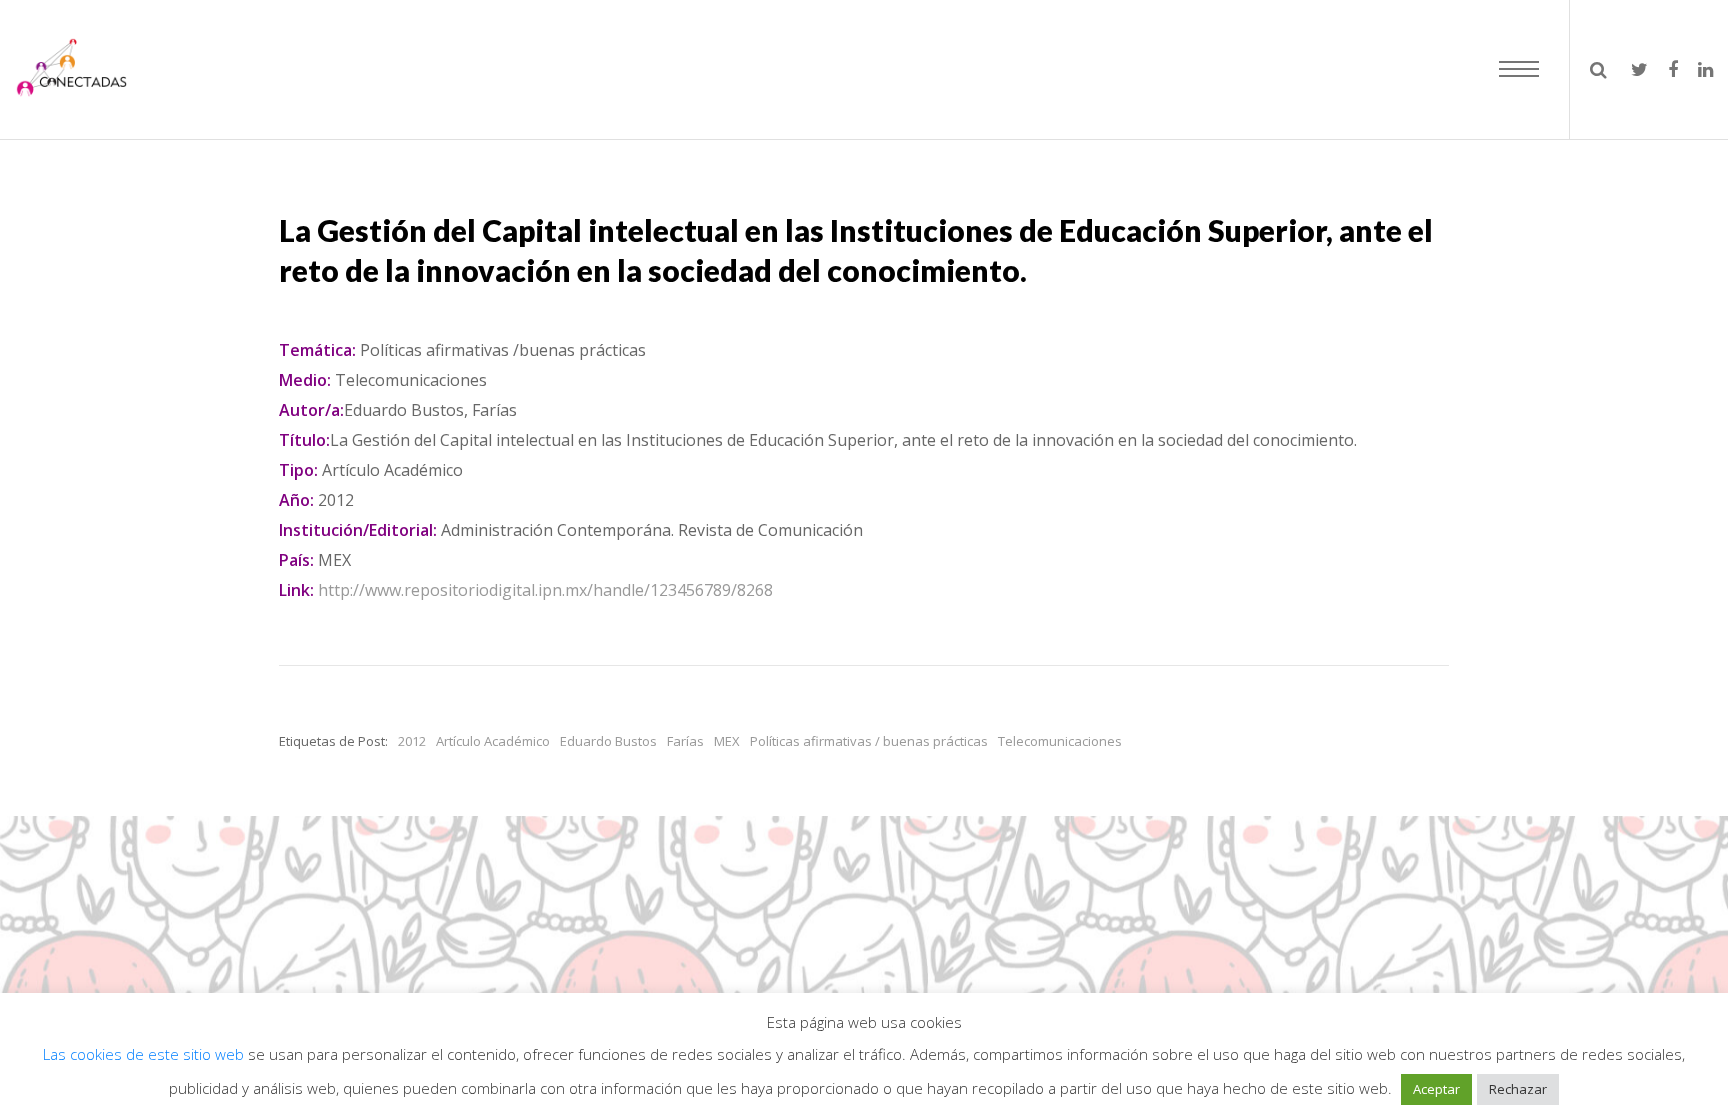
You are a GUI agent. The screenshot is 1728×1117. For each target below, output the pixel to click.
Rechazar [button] (1518, 1089)
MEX (727, 741)
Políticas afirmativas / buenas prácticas (869, 741)
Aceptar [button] (1436, 1089)
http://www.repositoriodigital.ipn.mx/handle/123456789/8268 (545, 590)
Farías (685, 741)
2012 (412, 741)
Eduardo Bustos (608, 741)
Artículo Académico (493, 741)
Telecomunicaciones (1060, 741)
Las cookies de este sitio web (145, 1054)
